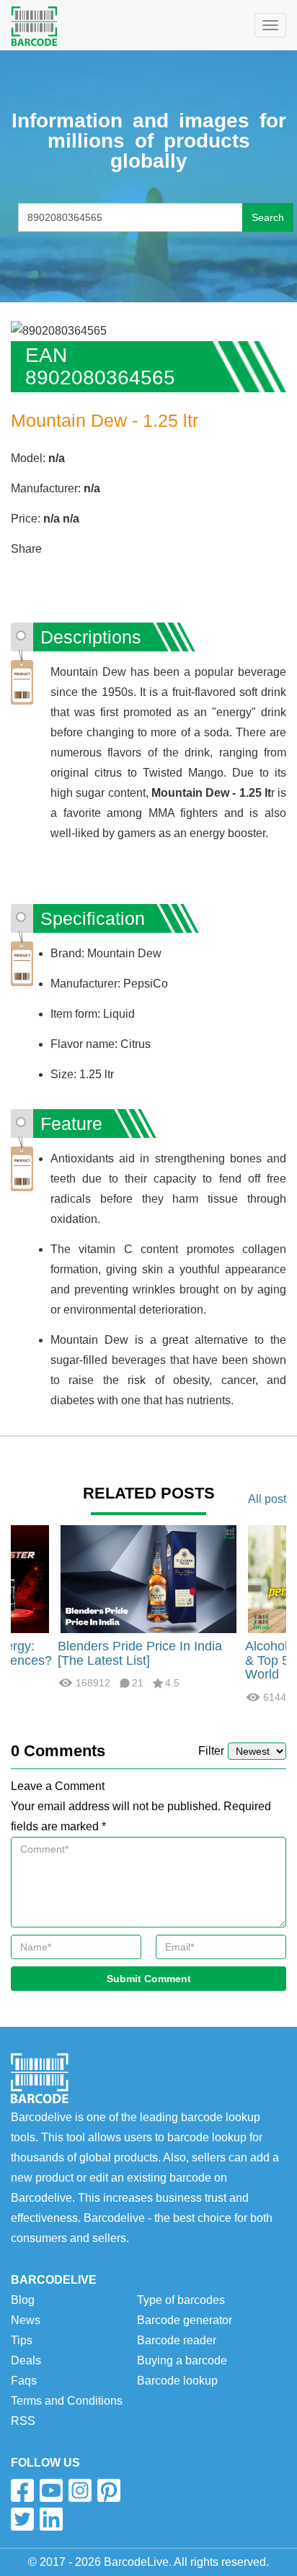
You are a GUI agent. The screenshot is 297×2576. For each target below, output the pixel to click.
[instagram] (80, 2490)
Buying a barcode (182, 2360)
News (26, 2320)
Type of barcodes (181, 2300)
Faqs (24, 2381)
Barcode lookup (177, 2381)
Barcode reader (177, 2340)
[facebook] (22, 2490)
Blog (23, 2300)
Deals (26, 2360)
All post (267, 1499)
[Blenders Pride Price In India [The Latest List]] (148, 1578)
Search (268, 217)
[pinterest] (109, 2490)
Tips (22, 2340)
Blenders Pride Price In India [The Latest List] (140, 1653)
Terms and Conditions (67, 2401)
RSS (23, 2421)
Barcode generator (185, 2320)
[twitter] (22, 2519)
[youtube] (51, 2490)
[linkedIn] (51, 2519)
